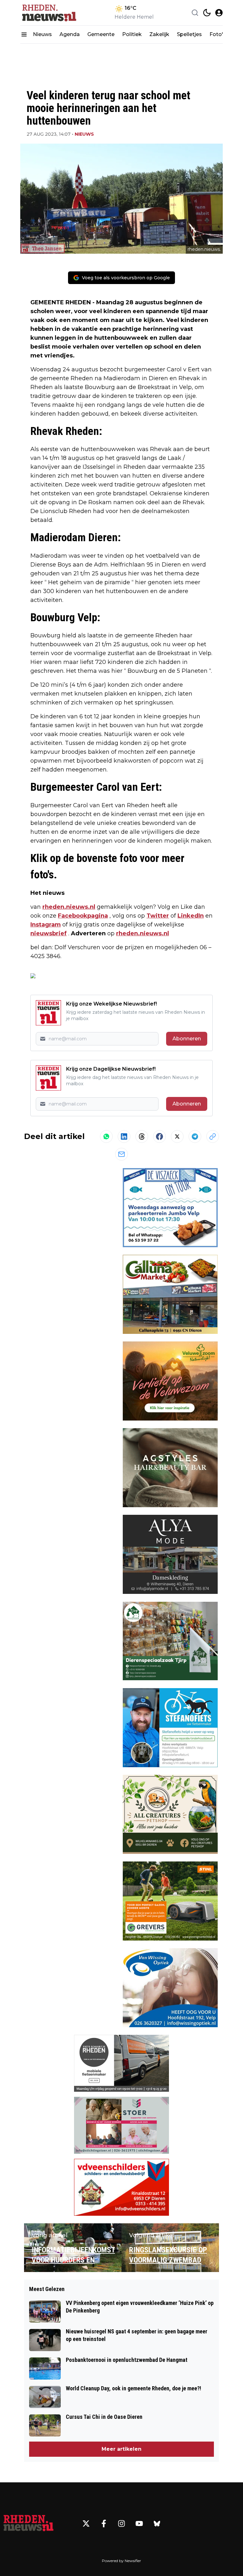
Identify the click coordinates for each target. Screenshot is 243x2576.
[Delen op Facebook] (159, 1136)
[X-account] (86, 2523)
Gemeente (101, 34)
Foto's (218, 34)
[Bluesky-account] (157, 2523)
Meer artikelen (121, 2449)
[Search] (195, 13)
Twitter (158, 916)
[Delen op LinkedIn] (124, 1136)
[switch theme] (207, 13)
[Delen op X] (177, 1136)
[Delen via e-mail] (121, 1154)
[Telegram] (195, 1136)
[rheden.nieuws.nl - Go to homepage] (28, 2523)
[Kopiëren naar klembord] (213, 1136)
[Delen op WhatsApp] (106, 1136)
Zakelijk (159, 34)
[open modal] (219, 13)
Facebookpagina (83, 916)
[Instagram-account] (121, 2523)
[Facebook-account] (104, 2523)
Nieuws (42, 34)
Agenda (70, 34)
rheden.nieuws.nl (69, 907)
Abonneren (187, 1039)
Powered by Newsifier (121, 2561)
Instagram (46, 925)
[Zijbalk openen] (24, 34)
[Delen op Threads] (142, 1136)
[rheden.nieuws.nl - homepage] (49, 13)
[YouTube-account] (139, 2523)
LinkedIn (191, 916)
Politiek (132, 34)
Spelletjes (189, 34)
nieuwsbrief (49, 933)
